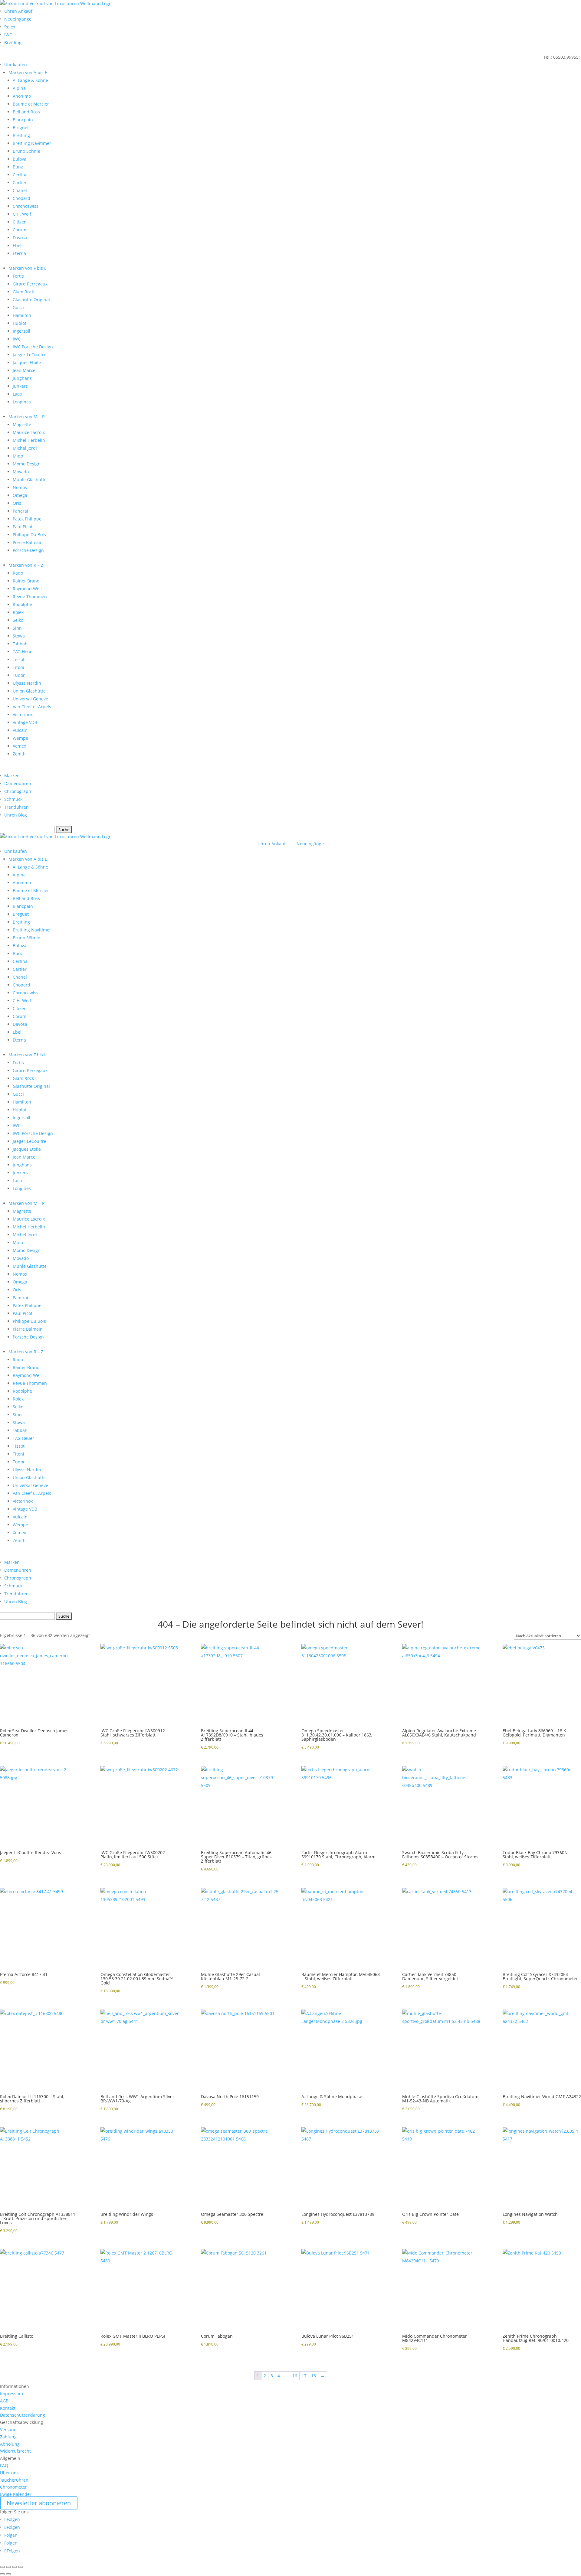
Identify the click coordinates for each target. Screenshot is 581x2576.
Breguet (21, 127)
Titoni (18, 667)
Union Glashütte (29, 691)
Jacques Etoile (27, 362)
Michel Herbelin (29, 440)
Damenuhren (18, 783)
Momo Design (27, 464)
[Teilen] (15, 2567)
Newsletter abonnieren (39, 2503)
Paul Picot (23, 527)
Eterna (19, 253)
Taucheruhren (14, 2480)
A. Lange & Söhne (30, 80)
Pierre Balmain (28, 542)
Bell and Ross (26, 112)
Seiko (18, 620)
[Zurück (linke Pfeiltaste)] (2, 2574)
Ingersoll (21, 331)
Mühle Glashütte (30, 479)
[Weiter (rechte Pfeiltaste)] (8, 2574)
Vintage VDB (25, 722)
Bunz (18, 167)
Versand (8, 2429)
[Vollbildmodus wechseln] (8, 2567)
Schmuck (13, 799)
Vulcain (20, 730)
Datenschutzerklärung (23, 2415)
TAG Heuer (23, 652)
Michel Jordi (25, 448)
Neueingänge (18, 19)
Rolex (10, 27)
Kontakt (8, 2408)
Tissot (19, 659)
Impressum (11, 2393)
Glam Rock (23, 292)
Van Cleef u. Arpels (32, 707)
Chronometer (13, 2487)
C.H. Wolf (22, 214)
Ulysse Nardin (27, 683)
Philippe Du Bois (29, 535)
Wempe (20, 738)
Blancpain (23, 120)
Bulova (20, 159)
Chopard (21, 198)
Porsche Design (28, 550)
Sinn (17, 628)
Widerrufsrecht (15, 2451)
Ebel (17, 245)
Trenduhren (16, 807)
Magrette (22, 424)
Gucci (18, 307)
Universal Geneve (30, 699)
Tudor (19, 675)
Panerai (20, 511)
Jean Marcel (25, 370)
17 (304, 2376)
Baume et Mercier (31, 104)
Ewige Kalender (16, 2494)
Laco (17, 394)
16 (295, 2376)
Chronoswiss (26, 206)
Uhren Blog (16, 815)
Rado (18, 573)
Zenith (19, 754)
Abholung (10, 2444)
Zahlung (8, 2437)
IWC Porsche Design (33, 347)
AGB (4, 2401)
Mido (18, 456)
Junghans (22, 378)
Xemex (19, 746)
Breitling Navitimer (32, 143)
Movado (21, 472)
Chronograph (18, 791)
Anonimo (22, 96)
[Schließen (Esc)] (21, 2567)
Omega (20, 495)
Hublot (20, 323)
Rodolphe (22, 604)
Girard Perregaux (30, 284)
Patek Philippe (27, 519)
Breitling (13, 42)
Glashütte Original (31, 300)
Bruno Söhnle (26, 151)
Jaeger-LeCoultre (30, 355)
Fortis (18, 276)
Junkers (20, 386)
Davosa (20, 238)
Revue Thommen (30, 597)
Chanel (20, 190)
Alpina (19, 88)
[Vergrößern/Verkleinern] (2, 2567)
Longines (22, 402)
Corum (20, 230)
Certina (20, 175)
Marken (12, 776)
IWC (8, 35)
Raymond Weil (27, 589)
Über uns (9, 2473)
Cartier (20, 183)
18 (313, 2376)
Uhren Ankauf (18, 11)
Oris (17, 503)
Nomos (20, 487)
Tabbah (20, 644)
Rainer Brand (26, 581)
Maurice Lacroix (29, 432)
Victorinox (23, 714)
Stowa (19, 636)
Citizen (20, 222)
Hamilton (22, 315)
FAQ (4, 2465)
